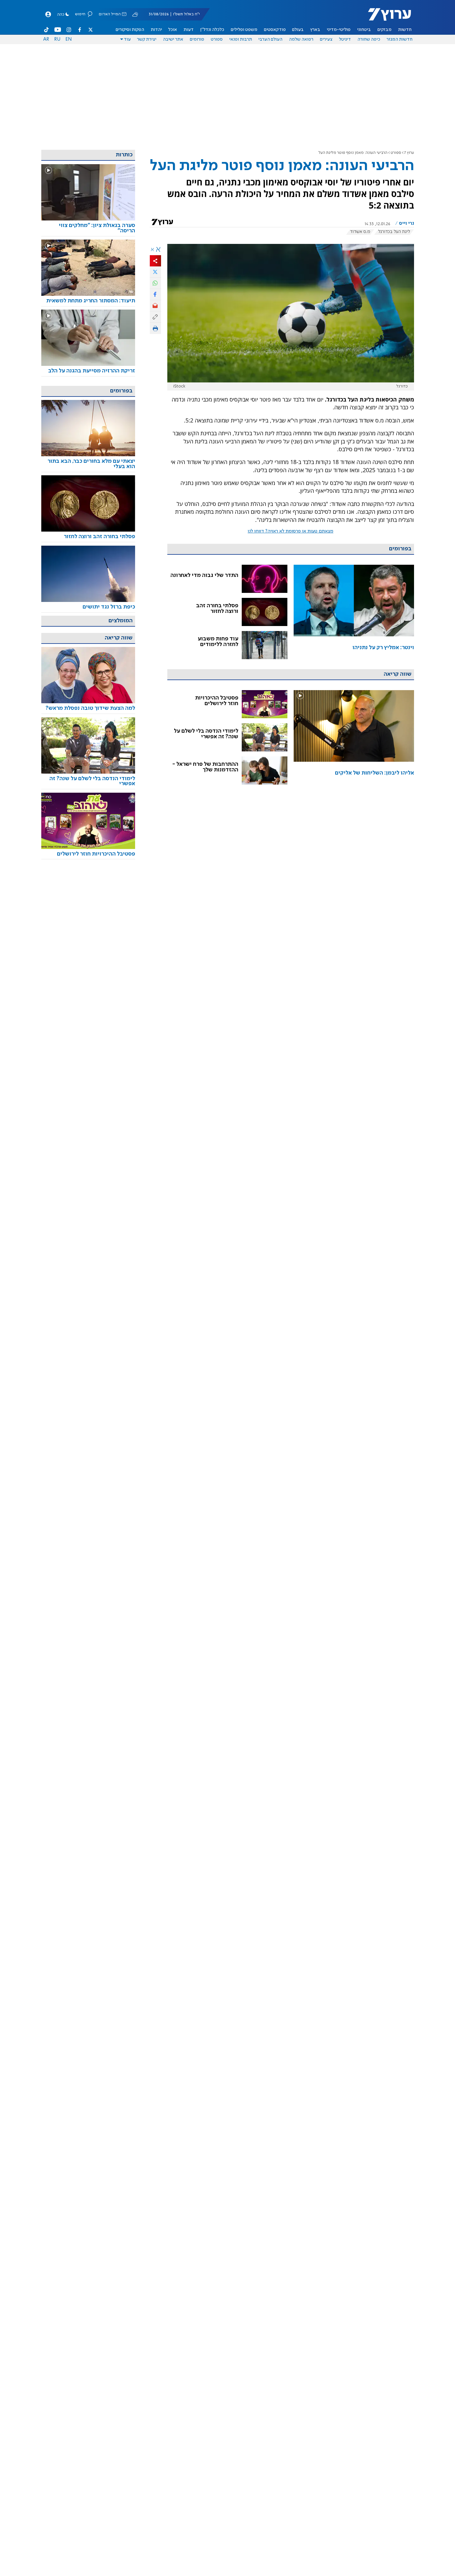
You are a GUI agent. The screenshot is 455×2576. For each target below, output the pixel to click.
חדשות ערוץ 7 (385, 18)
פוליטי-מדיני (339, 30)
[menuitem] (405, 30)
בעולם (298, 30)
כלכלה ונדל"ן (212, 30)
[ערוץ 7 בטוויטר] (90, 30)
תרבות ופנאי (241, 39)
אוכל (173, 30)
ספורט (217, 39)
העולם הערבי (270, 39)
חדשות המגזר (399, 39)
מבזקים (384, 30)
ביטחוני (364, 30)
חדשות (405, 30)
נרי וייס (406, 224)
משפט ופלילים (244, 30)
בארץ (315, 30)
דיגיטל (345, 39)
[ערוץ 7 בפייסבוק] (79, 30)
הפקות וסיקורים (130, 30)
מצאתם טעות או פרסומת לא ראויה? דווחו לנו (291, 531)
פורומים (197, 39)
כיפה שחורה (369, 39)
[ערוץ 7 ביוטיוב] (58, 30)
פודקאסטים (275, 30)
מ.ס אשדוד (360, 232)
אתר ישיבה (173, 39)
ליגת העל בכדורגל (394, 232)
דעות (189, 30)
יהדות (156, 30)
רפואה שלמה (301, 39)
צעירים (326, 39)
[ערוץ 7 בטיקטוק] (47, 30)
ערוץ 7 (409, 153)
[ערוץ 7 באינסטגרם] (69, 30)
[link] (354, 612)
